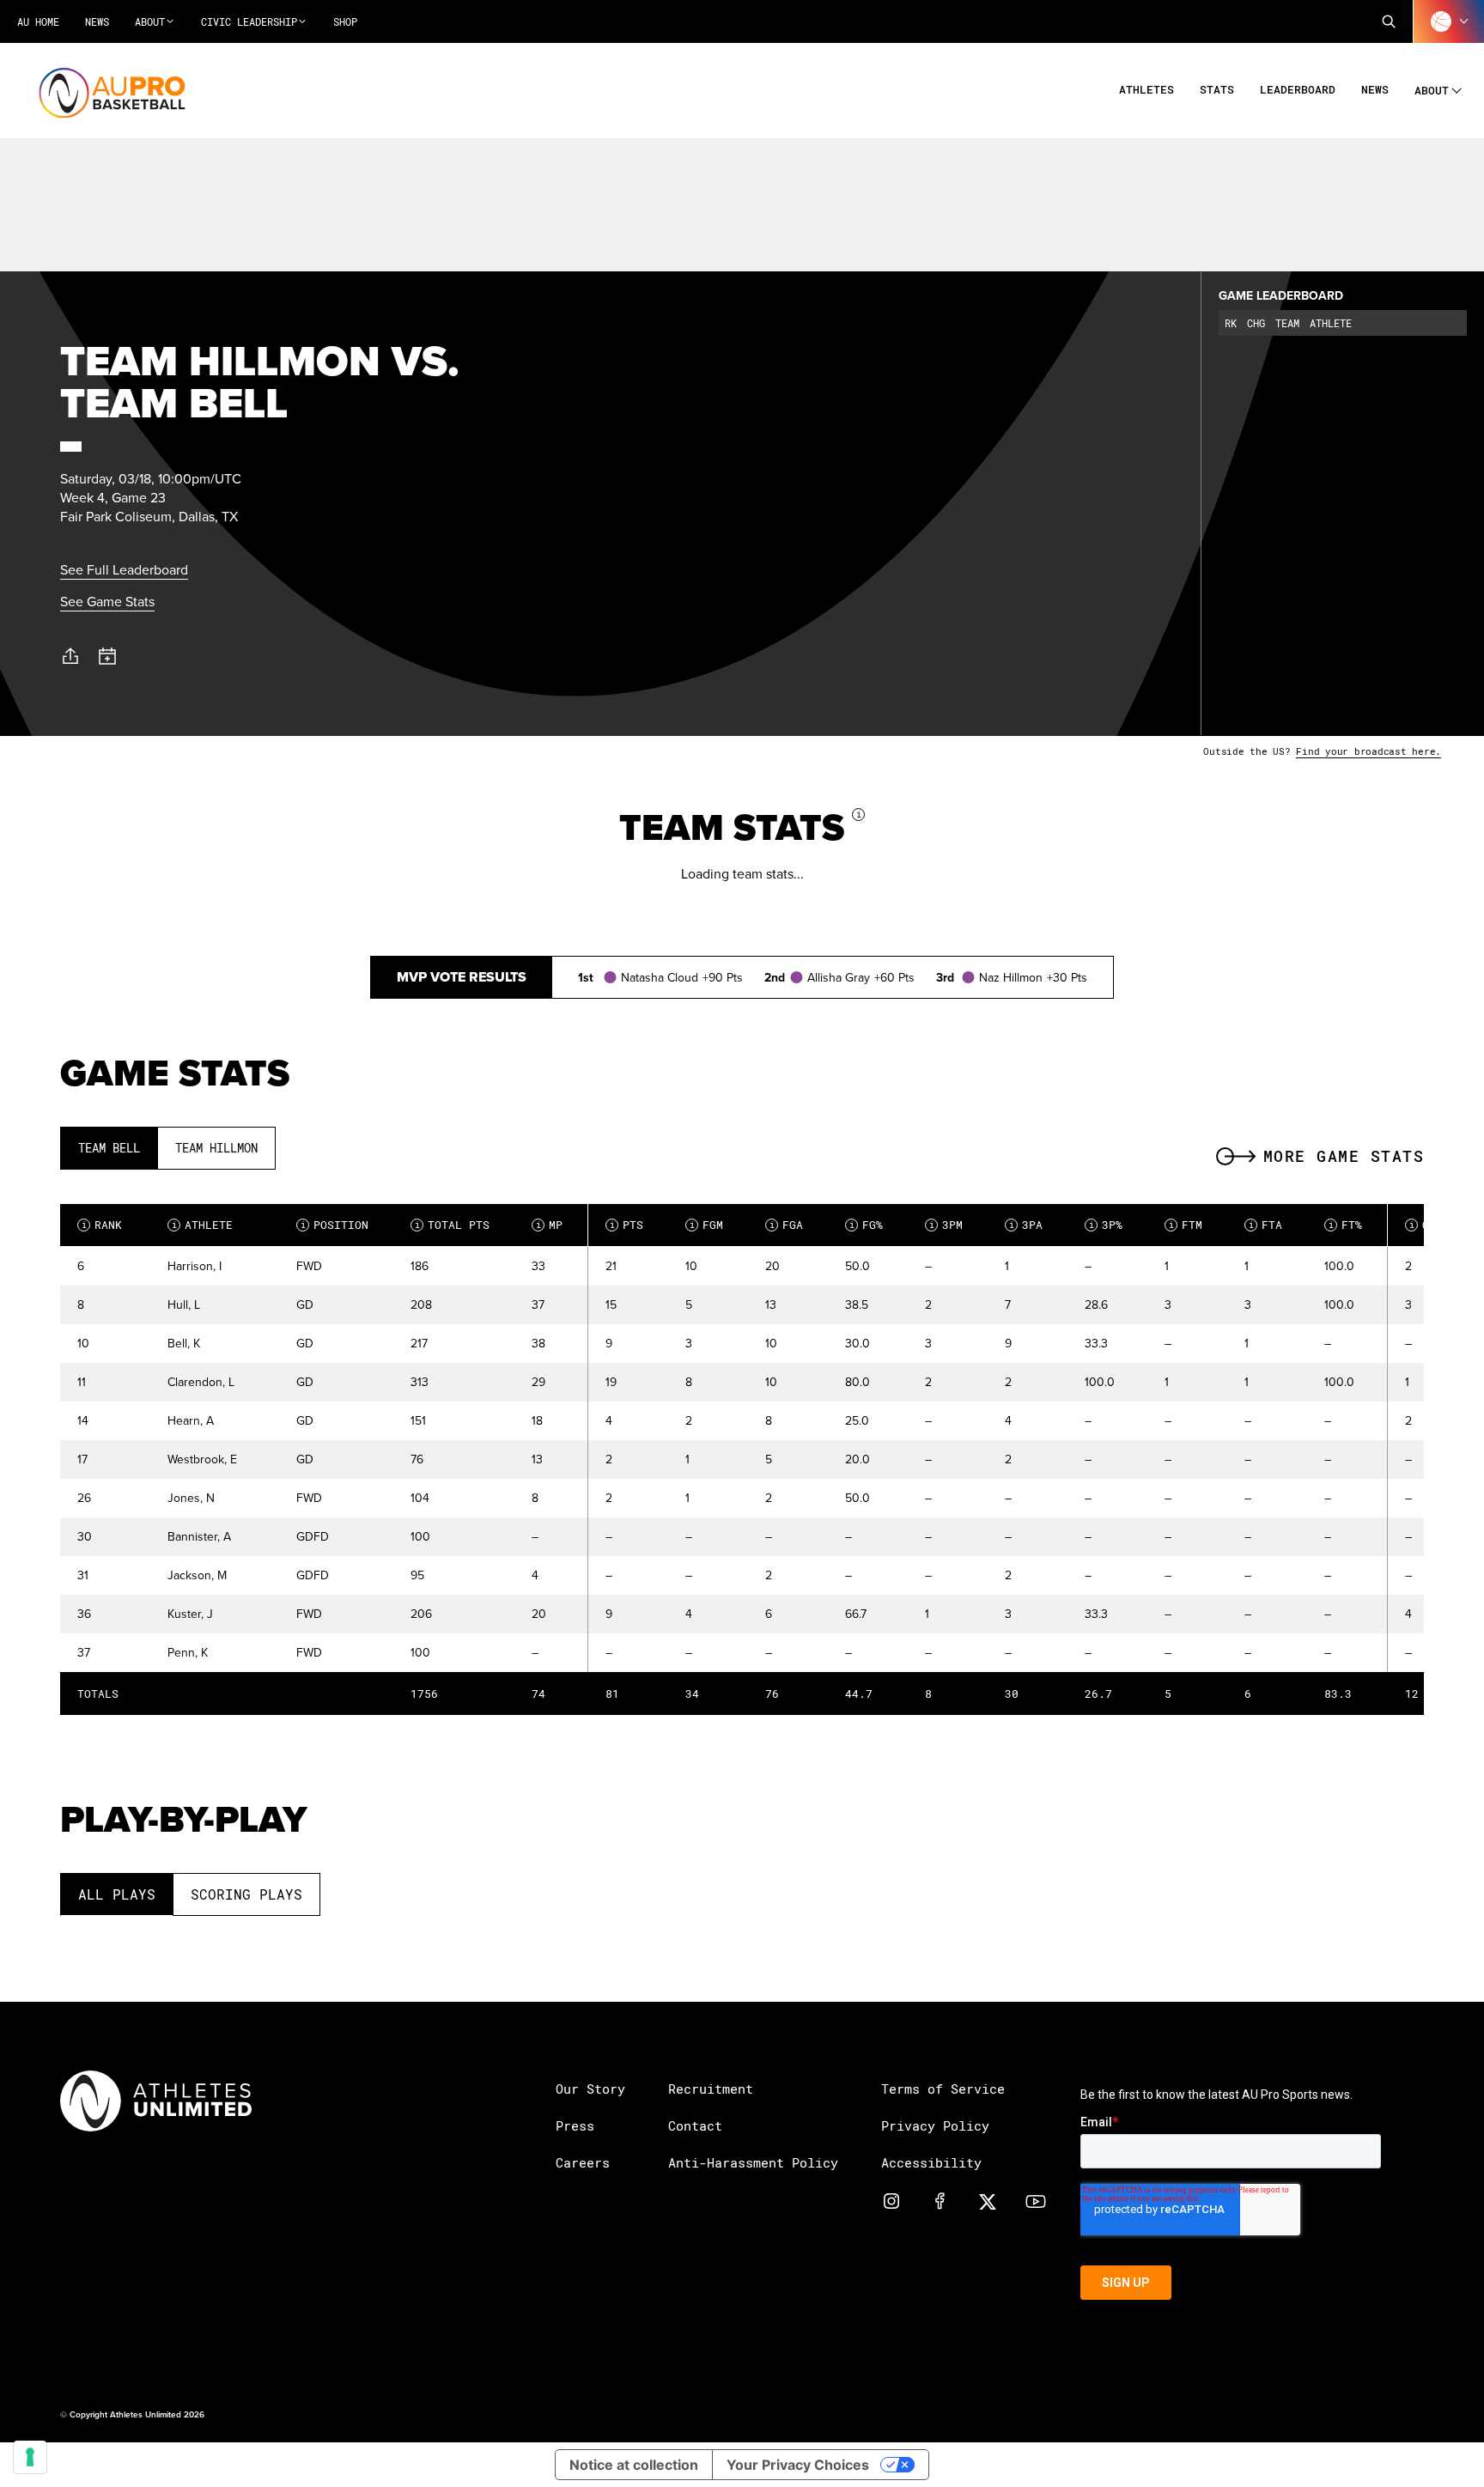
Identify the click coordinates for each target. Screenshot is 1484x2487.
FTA (1266, 1225)
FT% (1346, 1225)
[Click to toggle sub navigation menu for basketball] (1449, 21)
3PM (946, 1225)
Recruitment (711, 2089)
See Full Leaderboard (124, 569)
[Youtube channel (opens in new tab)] (1036, 2200)
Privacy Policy (935, 2125)
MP (550, 1225)
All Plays (117, 1894)
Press (575, 2125)
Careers (583, 2162)
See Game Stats (107, 601)
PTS (627, 1225)
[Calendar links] (108, 657)
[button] (1389, 21)
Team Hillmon (216, 1148)
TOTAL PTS (453, 1225)
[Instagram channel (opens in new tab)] (891, 2200)
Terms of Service (943, 2089)
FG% (867, 1225)
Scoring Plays (246, 1894)
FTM (1186, 1225)
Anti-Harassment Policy (753, 2162)
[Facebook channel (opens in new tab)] (940, 2200)
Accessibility (931, 2162)
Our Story (590, 2089)
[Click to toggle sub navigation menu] (1457, 88)
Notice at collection (634, 2465)
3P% (1106, 1225)
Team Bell (109, 1148)
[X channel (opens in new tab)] (988, 2200)
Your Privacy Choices (798, 2465)
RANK (102, 1225)
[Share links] (70, 656)
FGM (707, 1225)
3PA (1026, 1225)
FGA (787, 1225)
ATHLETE (203, 1225)
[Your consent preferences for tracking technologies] (30, 2457)
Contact (695, 2125)
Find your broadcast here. (1368, 751)
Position (335, 1225)
